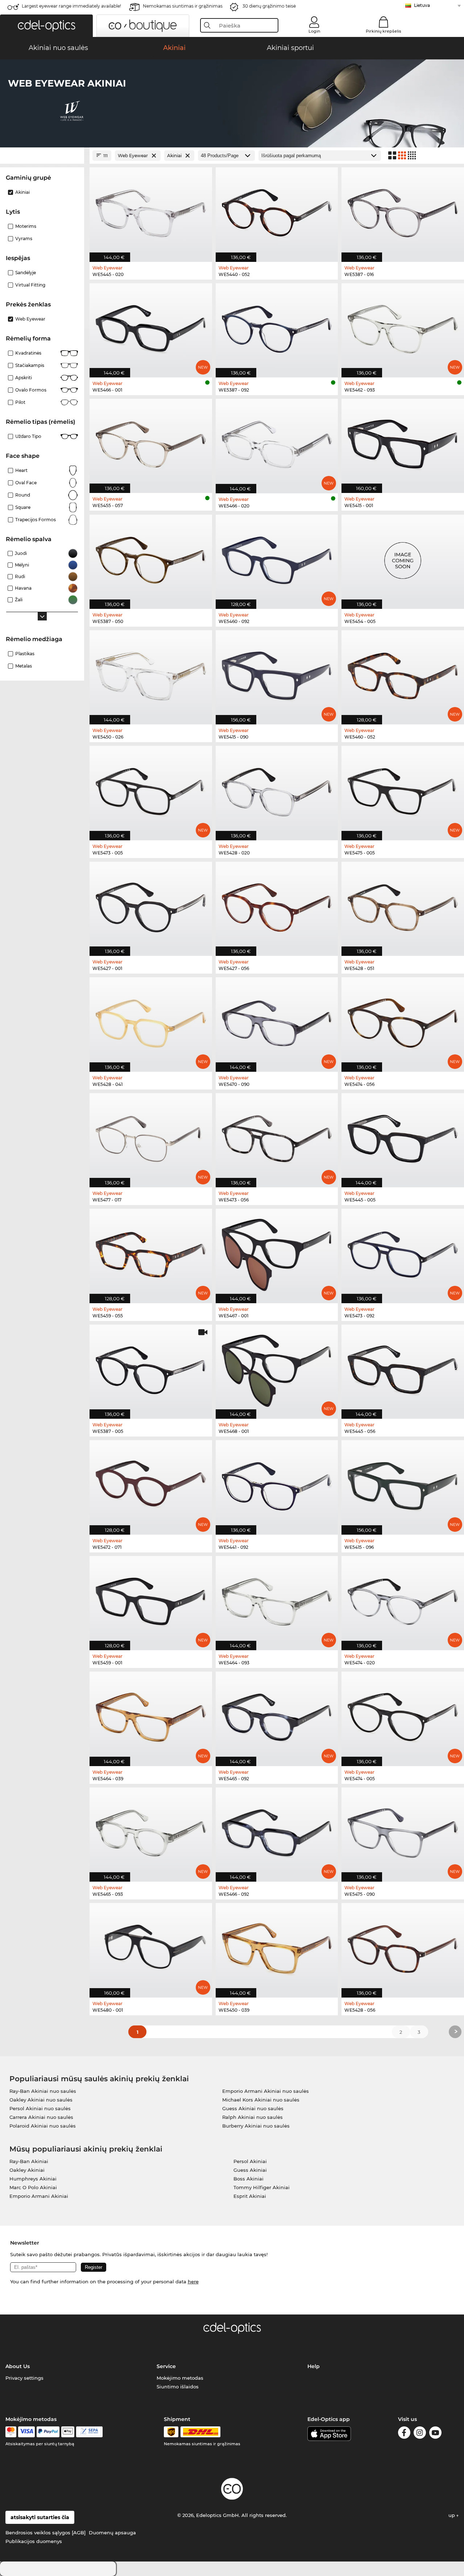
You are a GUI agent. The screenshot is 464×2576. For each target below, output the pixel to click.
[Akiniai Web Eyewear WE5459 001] (151, 1599)
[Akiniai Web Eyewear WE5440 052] (277, 211)
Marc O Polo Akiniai (33, 2187)
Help (314, 2366)
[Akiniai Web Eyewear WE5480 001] (151, 1946)
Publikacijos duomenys (34, 2541)
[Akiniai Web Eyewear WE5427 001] (151, 905)
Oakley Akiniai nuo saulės (41, 2100)
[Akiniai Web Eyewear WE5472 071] (151, 1483)
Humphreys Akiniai (33, 2179)
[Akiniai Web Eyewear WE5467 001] (277, 1252)
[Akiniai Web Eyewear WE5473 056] (277, 1136)
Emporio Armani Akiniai (39, 2196)
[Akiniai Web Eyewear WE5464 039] (151, 1715)
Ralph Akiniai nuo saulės (252, 2117)
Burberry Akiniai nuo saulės (256, 2126)
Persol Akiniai (250, 2161)
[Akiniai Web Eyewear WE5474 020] (403, 1599)
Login (314, 31)
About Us (18, 2366)
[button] (46, 26)
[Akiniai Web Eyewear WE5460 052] (403, 674)
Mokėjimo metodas (180, 2378)
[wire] (89, 2432)
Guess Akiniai (250, 2170)
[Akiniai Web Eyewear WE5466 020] (277, 442)
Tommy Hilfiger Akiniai (262, 2187)
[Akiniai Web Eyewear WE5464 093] (277, 1599)
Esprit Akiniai (250, 2196)
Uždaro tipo (28, 436)
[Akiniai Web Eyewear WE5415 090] (277, 674)
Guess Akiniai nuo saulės (253, 2108)
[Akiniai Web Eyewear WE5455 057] (151, 442)
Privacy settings (24, 2378)
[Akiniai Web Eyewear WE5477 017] (151, 1136)
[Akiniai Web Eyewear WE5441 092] (277, 1483)
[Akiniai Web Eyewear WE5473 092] (403, 1252)
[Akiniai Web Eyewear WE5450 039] (277, 1946)
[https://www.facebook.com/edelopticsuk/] (404, 2434)
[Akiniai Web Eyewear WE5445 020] (151, 211)
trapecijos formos (36, 520)
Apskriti (24, 378)
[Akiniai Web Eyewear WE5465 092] (277, 1715)
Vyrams (24, 239)
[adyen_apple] (68, 2432)
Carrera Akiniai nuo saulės (41, 2117)
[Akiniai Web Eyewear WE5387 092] (277, 327)
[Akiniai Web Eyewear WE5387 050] (151, 558)
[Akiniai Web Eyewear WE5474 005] (403, 1715)
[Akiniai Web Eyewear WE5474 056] (403, 1021)
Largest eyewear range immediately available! (71, 6)
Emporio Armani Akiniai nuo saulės (266, 2091)
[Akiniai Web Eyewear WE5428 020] (277, 789)
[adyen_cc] (11, 2432)
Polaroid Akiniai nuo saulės (43, 2126)
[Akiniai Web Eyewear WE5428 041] (151, 1021)
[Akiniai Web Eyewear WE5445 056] (403, 1368)
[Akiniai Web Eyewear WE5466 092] (277, 1831)
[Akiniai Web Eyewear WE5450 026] (151, 674)
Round (23, 495)
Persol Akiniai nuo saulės (40, 2108)
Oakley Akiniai (27, 2170)
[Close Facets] (42, 156)
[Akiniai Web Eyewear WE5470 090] (277, 1021)
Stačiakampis (30, 365)
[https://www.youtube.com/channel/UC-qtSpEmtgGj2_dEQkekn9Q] (435, 2434)
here (193, 2282)
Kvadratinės (28, 353)
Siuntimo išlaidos (178, 2387)
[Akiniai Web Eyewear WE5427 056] (277, 905)
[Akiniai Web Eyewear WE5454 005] (403, 558)
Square (23, 507)
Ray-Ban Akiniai (29, 2161)
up (452, 2515)
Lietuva (422, 5)
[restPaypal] (48, 2432)
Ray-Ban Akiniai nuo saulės (43, 2091)
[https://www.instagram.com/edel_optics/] (420, 2434)
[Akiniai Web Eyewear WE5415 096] (403, 1483)
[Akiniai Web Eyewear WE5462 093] (403, 327)
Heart (21, 470)
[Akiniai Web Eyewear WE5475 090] (403, 1831)
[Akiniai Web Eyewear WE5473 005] (151, 789)
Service (166, 2366)
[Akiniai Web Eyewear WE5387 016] (403, 211)
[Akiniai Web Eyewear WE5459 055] (151, 1252)
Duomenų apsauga (112, 2533)
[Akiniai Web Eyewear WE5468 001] (277, 1368)
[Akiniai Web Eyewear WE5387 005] (151, 1368)
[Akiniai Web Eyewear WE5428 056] (403, 1946)
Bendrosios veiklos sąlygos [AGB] (45, 2533)
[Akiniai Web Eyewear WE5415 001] (403, 442)
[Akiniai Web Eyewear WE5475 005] (403, 789)
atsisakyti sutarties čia (40, 2517)
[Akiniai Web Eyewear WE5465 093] (151, 1831)
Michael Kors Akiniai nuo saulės (261, 2100)
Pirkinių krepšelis (384, 31)
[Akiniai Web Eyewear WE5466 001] (151, 327)
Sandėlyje (26, 273)
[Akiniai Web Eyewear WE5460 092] (277, 558)
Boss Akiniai (248, 2179)
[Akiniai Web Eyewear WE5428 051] (403, 905)
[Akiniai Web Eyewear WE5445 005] (403, 1136)
